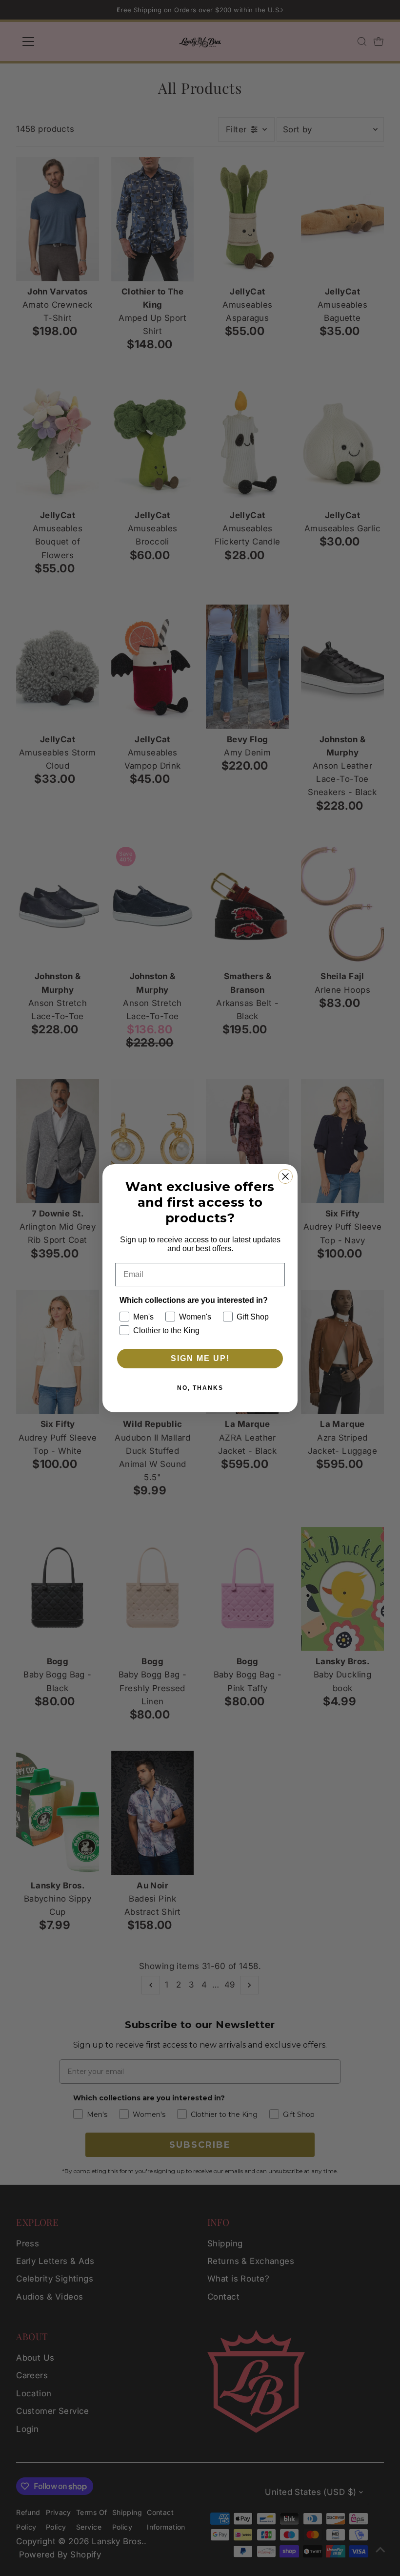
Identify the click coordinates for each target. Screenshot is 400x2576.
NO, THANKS (200, 1388)
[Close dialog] (285, 1176)
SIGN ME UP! (200, 1358)
